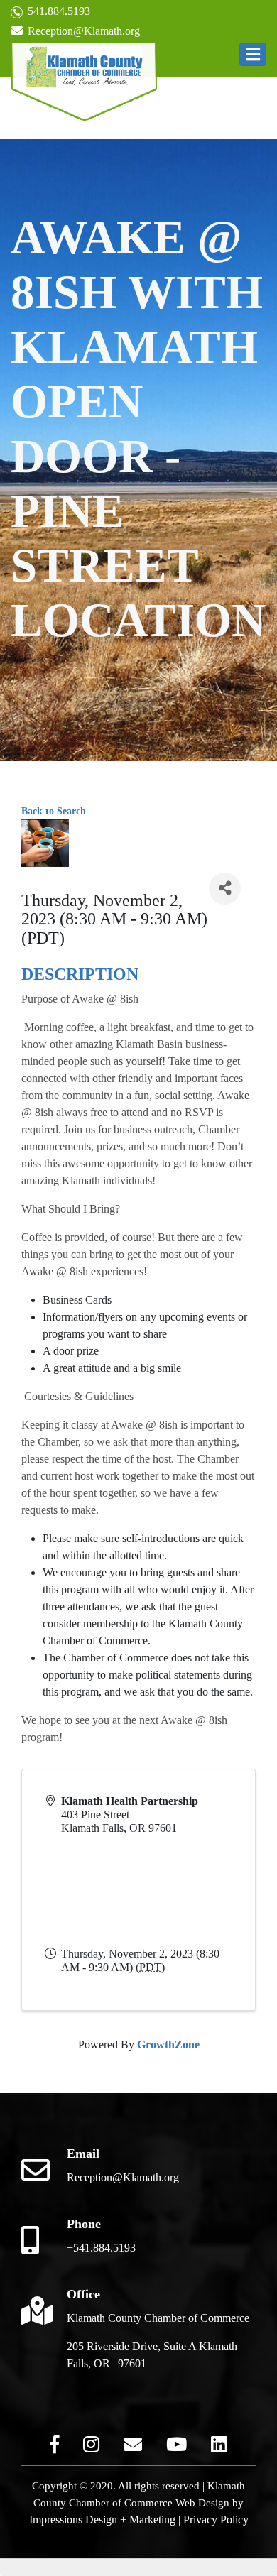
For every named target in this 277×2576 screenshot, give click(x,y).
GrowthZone (168, 2045)
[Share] (225, 889)
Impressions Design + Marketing (102, 2520)
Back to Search (54, 811)
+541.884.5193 (101, 2248)
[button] (253, 54)
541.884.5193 (58, 11)
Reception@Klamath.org (82, 31)
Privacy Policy (216, 2520)
